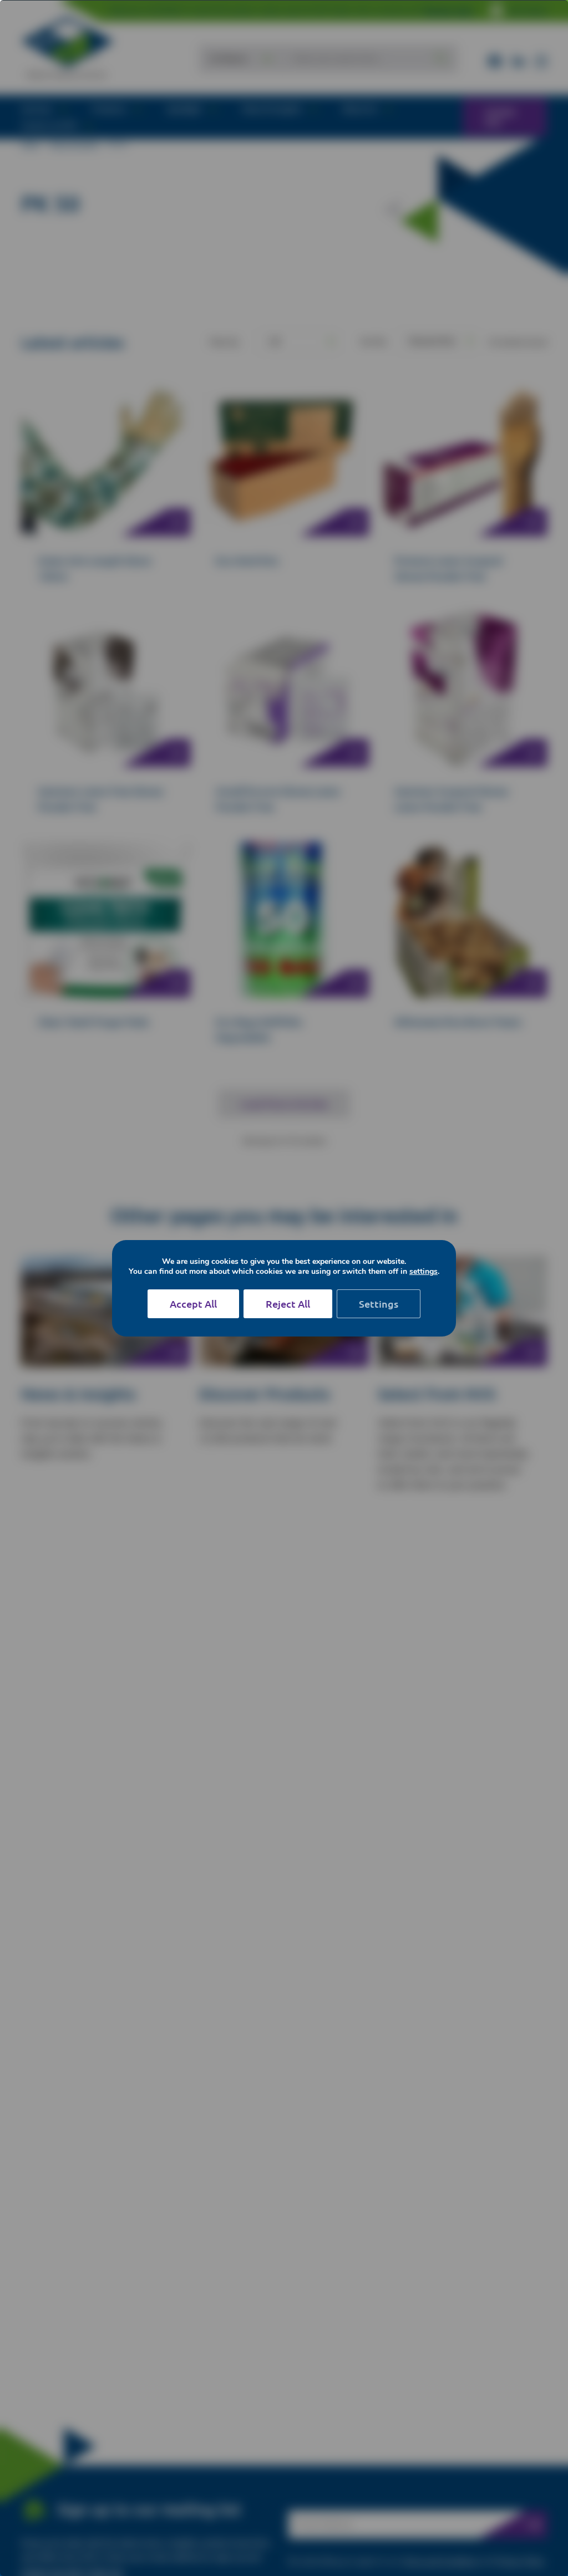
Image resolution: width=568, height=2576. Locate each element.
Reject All (288, 1304)
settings (424, 1272)
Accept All (193, 1304)
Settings (379, 1304)
